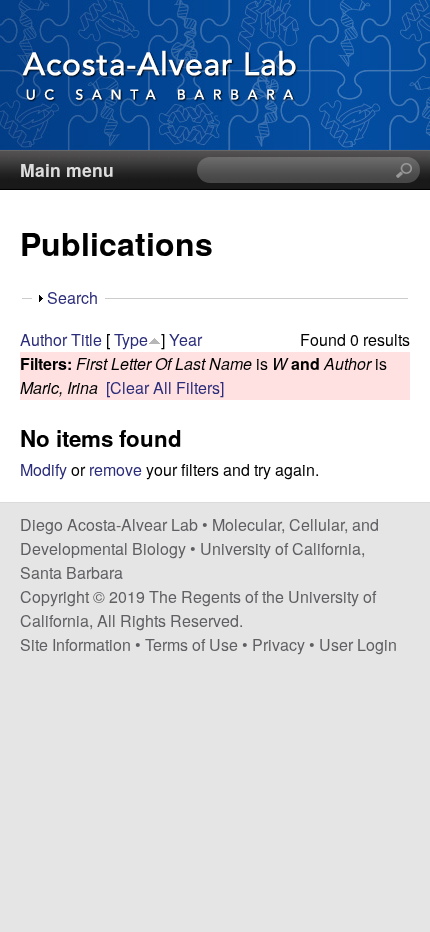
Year (185, 339)
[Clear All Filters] (165, 387)
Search (72, 297)
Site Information (75, 644)
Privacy (278, 644)
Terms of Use (191, 644)
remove (115, 469)
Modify (43, 469)
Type (131, 339)
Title (86, 339)
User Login (358, 644)
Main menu (67, 169)
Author (43, 339)
